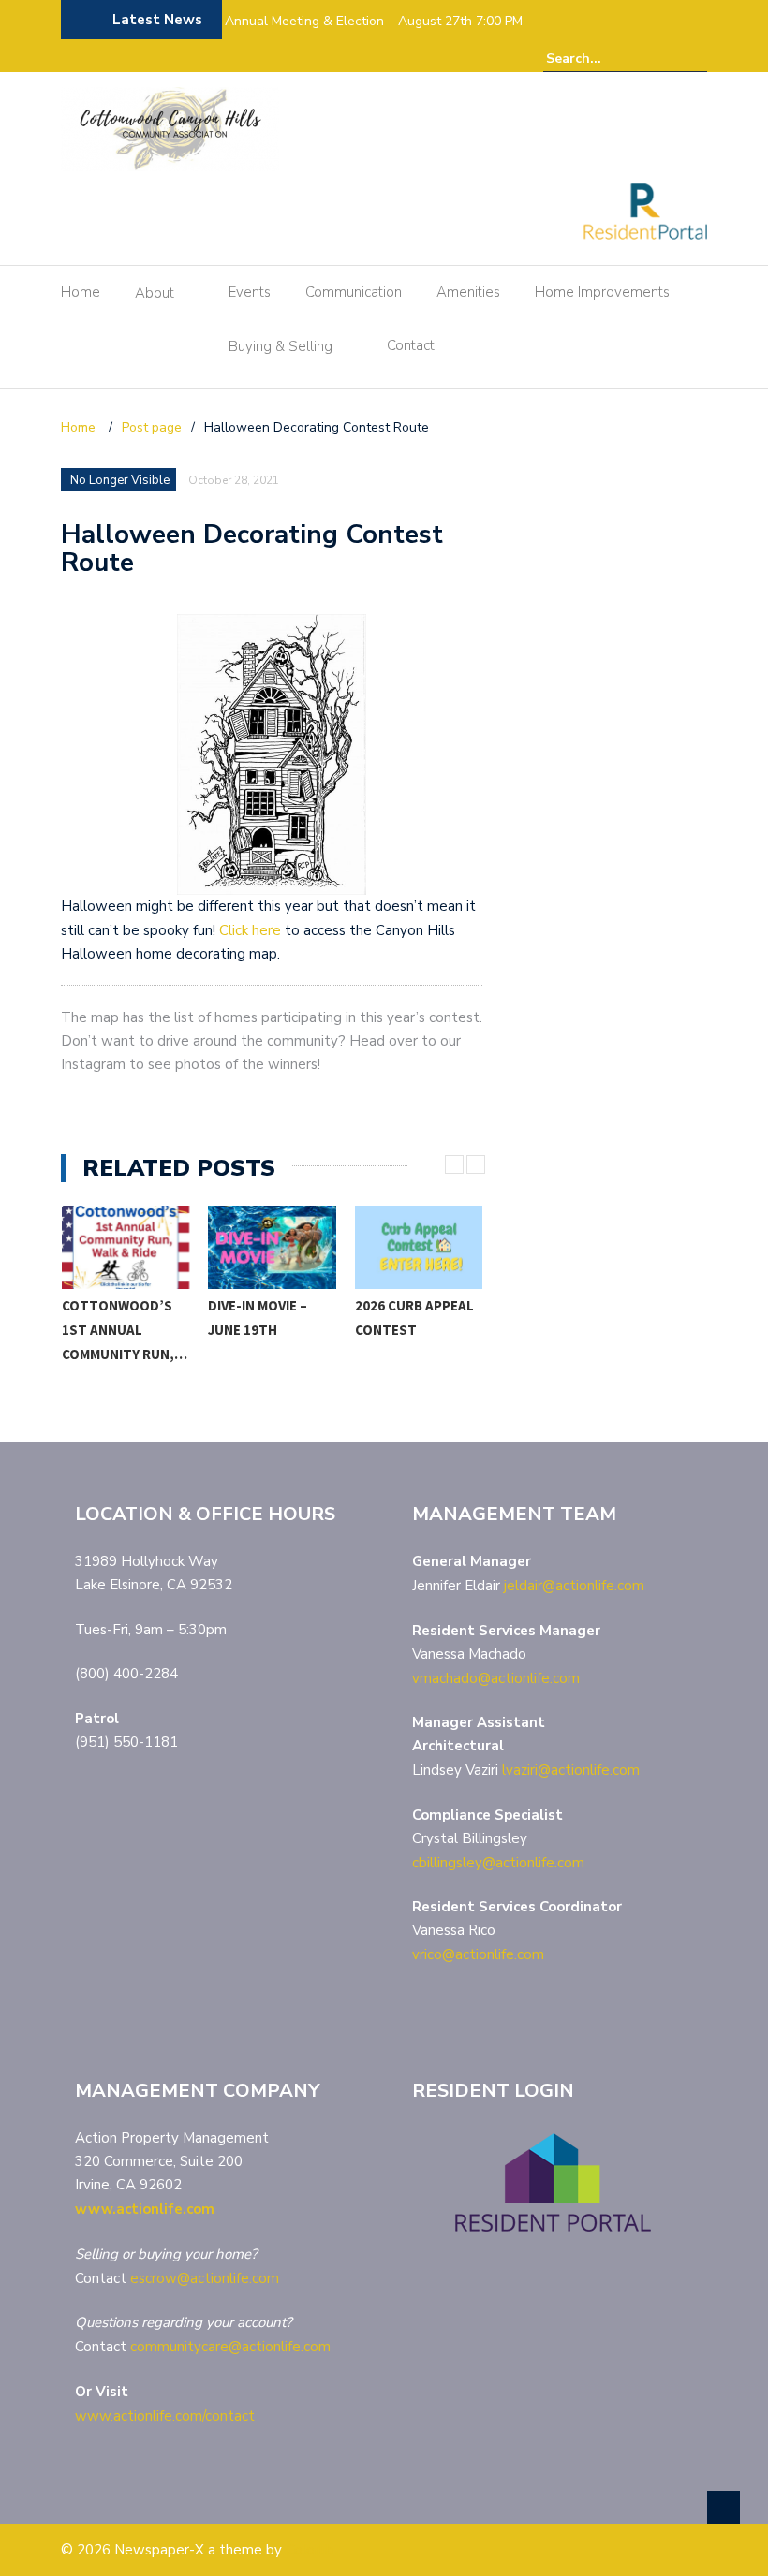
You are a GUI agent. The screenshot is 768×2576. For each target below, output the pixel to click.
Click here (250, 930)
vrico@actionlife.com (478, 1954)
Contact (411, 345)
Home (81, 292)
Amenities (468, 292)
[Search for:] (603, 59)
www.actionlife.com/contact (165, 2416)
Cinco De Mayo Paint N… (404, 1317)
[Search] (695, 58)
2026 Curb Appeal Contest (267, 1317)
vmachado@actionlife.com (496, 1678)
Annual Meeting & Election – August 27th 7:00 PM (374, 21)
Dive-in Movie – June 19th (111, 1317)
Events (250, 292)
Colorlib (310, 2550)
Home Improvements (602, 292)
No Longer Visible (120, 480)
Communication (354, 292)
